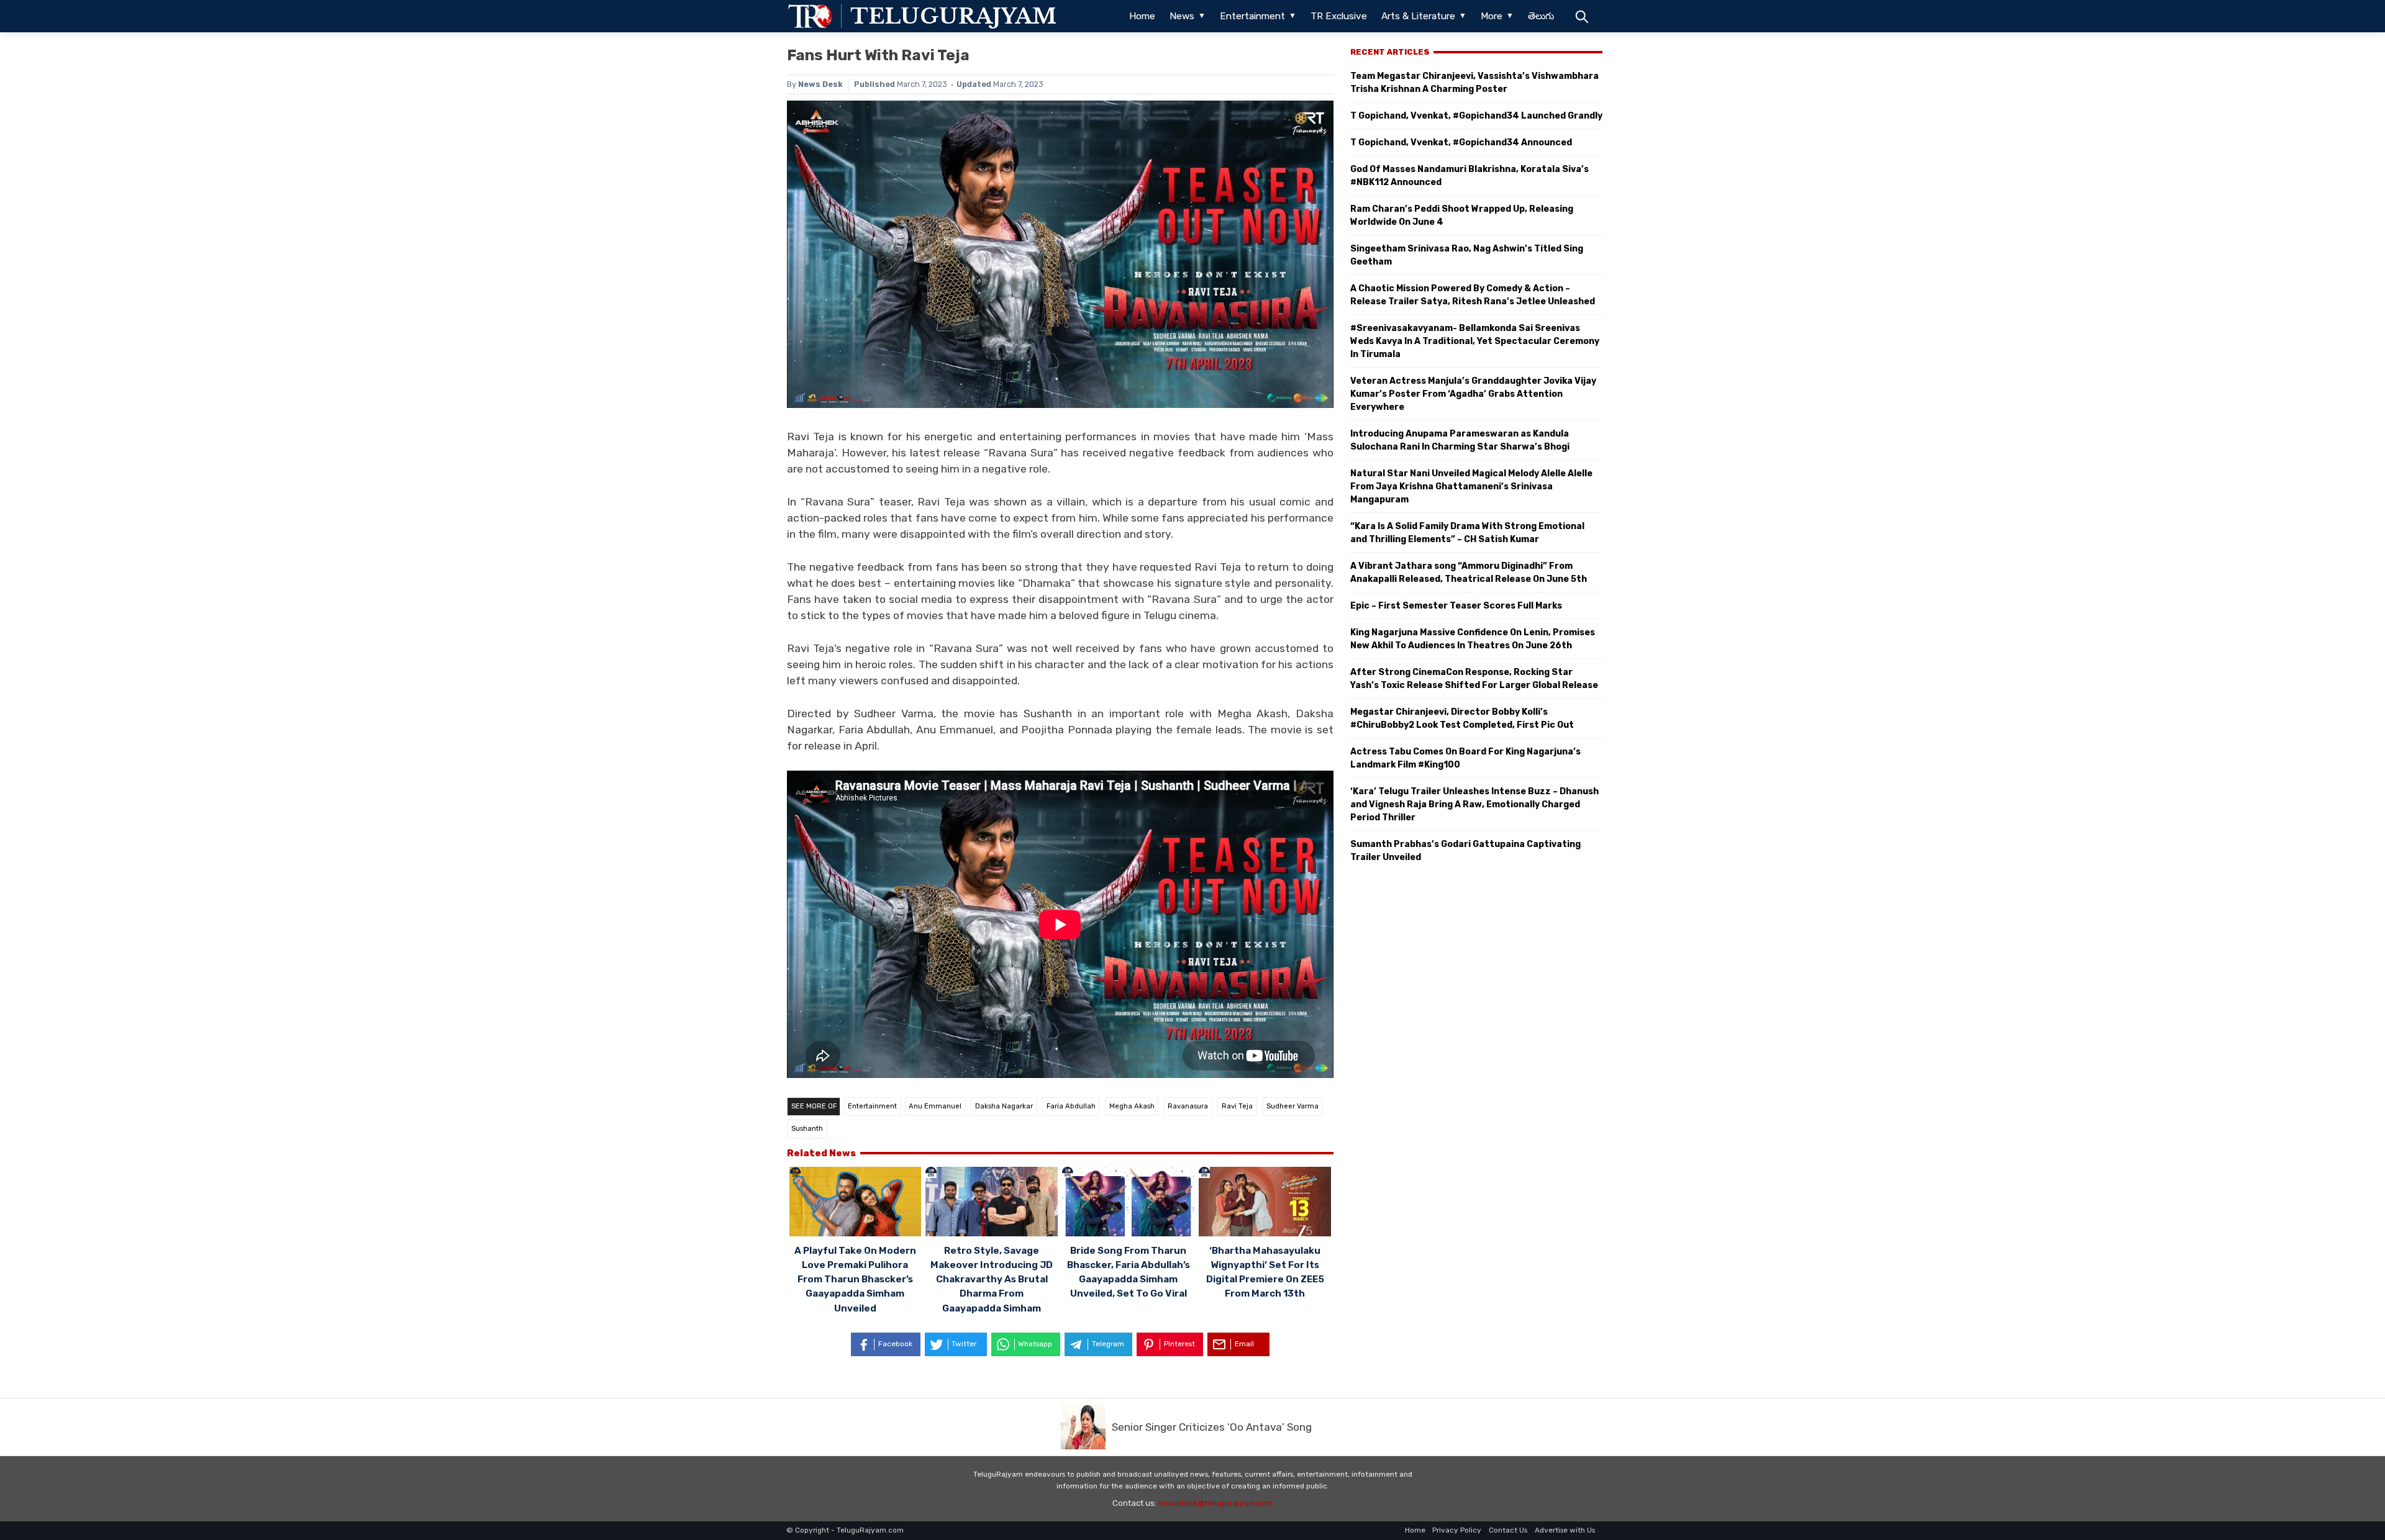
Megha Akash (1132, 1106)
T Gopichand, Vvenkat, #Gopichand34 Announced (1461, 143)
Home (1142, 16)
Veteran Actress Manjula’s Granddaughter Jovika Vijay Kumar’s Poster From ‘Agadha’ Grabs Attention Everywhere (1473, 394)
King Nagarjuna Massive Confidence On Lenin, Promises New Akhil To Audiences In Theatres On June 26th (1473, 639)
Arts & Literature (1418, 16)
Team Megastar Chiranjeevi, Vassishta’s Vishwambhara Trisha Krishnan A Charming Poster (1474, 83)
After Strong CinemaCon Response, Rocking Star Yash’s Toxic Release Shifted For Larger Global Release (1474, 679)
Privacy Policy (1457, 1530)
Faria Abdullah (1071, 1106)
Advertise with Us (1565, 1530)
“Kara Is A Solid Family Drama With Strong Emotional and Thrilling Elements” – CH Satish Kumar (1467, 533)
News (1182, 16)
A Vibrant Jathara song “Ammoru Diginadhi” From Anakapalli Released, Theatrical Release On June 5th (1469, 573)
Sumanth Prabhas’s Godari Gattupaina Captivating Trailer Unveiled (1465, 851)
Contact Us (1508, 1530)
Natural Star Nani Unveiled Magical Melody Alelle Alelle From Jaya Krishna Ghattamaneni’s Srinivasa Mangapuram (1471, 487)
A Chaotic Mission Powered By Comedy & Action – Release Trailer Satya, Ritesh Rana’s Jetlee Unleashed (1473, 295)
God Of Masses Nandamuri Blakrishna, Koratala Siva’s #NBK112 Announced (1470, 176)
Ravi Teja (1237, 1106)
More (1492, 16)
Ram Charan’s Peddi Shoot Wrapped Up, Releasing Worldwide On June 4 (1462, 215)
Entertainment (1252, 16)
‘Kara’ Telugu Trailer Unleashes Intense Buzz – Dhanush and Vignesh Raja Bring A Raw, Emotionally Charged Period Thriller (1474, 804)
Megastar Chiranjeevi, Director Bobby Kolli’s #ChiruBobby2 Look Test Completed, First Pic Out (1462, 718)
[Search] (1582, 16)
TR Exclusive (1339, 16)
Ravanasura (1188, 1106)
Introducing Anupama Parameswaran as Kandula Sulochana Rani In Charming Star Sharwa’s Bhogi (1460, 440)
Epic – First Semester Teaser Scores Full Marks (1456, 606)
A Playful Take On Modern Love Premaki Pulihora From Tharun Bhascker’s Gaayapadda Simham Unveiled (855, 1279)
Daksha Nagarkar (1004, 1106)
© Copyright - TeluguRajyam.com (845, 1530)
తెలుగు (1541, 16)
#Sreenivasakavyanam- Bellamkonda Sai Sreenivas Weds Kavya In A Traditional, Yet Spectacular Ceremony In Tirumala (1475, 341)
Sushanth (807, 1129)
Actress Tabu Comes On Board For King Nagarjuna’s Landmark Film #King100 (1465, 758)
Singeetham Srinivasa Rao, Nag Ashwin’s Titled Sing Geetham (1467, 255)
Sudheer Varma (1292, 1106)
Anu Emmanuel (935, 1106)
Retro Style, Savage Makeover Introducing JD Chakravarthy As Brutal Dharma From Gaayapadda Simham (992, 1279)
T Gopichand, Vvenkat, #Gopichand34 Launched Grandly (1476, 116)
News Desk (820, 84)
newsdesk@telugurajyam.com (1216, 1503)
